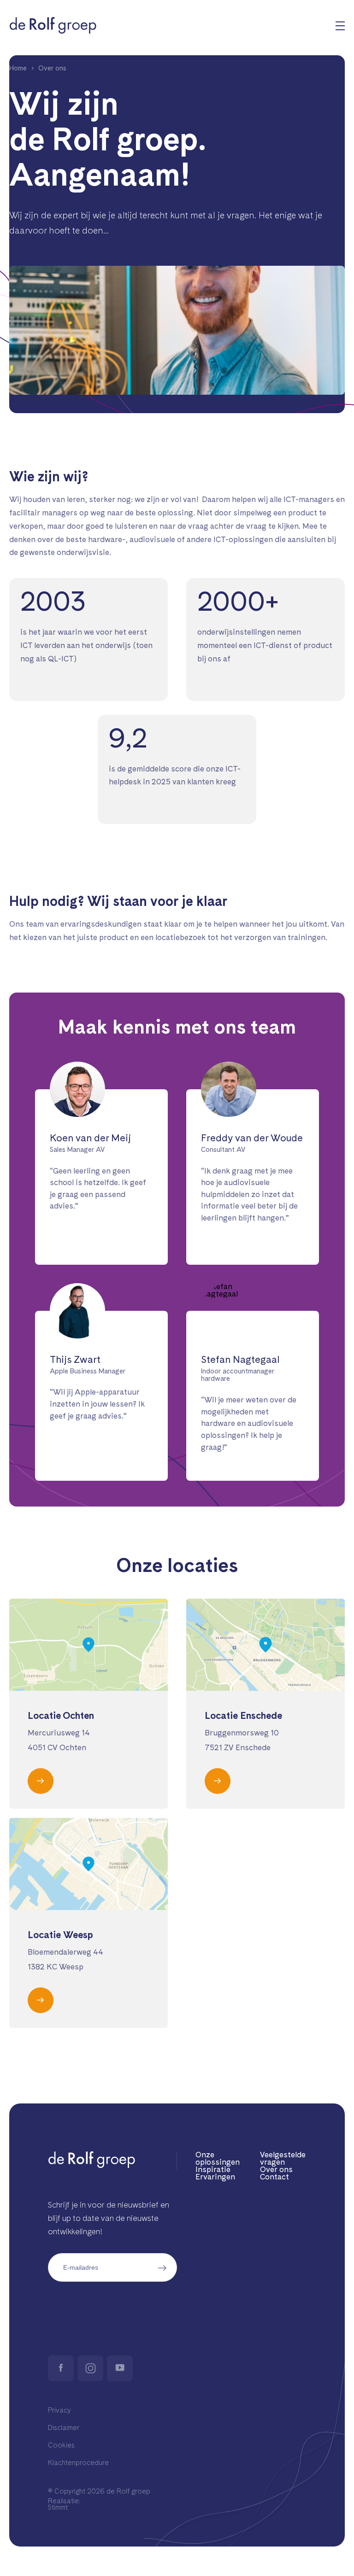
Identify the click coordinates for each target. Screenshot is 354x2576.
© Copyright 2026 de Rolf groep (99, 2491)
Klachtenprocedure (78, 2463)
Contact (274, 2177)
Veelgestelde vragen (283, 2158)
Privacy (59, 2410)
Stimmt (58, 2508)
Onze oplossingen (218, 2158)
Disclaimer (64, 2428)
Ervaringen (215, 2177)
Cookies (61, 2445)
